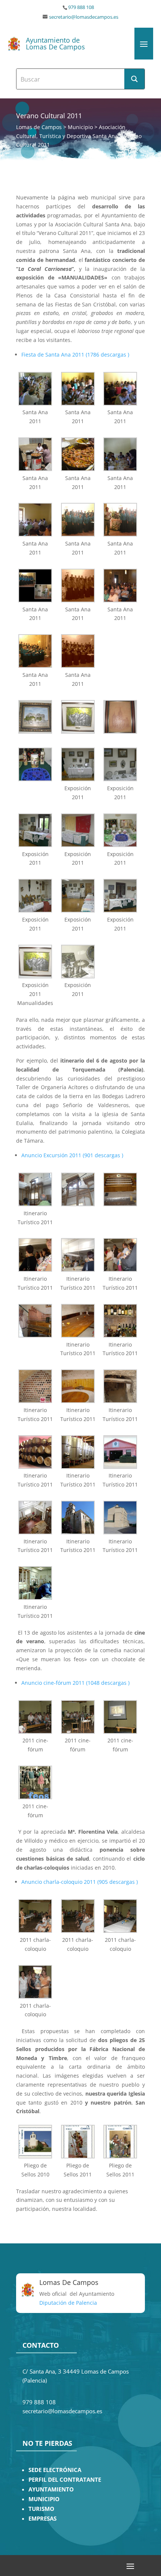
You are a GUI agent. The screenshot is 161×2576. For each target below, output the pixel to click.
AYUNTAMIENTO (51, 2489)
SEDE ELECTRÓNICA (55, 2470)
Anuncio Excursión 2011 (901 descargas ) (72, 1155)
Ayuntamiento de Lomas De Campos (55, 43)
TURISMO (41, 2509)
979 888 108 (81, 7)
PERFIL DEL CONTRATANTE (65, 2480)
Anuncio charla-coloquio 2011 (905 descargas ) (80, 1882)
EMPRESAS (42, 2519)
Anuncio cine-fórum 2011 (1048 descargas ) (75, 1683)
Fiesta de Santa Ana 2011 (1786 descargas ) (75, 355)
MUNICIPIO (44, 2499)
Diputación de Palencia (68, 2303)
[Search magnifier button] (134, 79)
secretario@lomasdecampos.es (84, 17)
